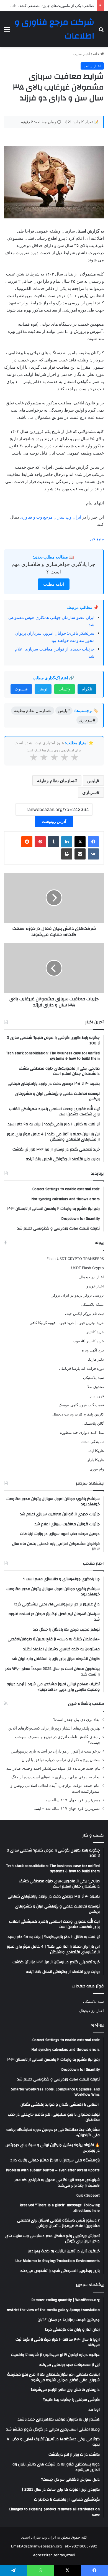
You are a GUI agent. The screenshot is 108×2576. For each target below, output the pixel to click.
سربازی (89, 792)
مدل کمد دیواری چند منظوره (82, 1432)
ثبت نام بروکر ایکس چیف (84, 1313)
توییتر (43, 689)
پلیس (92, 781)
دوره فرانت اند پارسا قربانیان (81, 1368)
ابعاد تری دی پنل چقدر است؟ (77, 1720)
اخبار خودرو (95, 1286)
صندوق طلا (96, 1387)
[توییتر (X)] (80, 842)
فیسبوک (21, 689)
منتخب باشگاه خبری (86, 1704)
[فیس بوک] (93, 842)
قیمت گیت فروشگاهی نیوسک (81, 1405)
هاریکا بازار (96, 1460)
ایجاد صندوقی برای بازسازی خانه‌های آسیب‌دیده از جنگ (56, 1777)
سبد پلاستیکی (93, 1378)
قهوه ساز (97, 1396)
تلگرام (87, 689)
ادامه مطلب (54, 584)
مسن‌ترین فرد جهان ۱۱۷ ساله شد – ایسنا (67, 1809)
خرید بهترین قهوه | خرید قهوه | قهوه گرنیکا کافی (67, 1323)
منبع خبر (97, 539)
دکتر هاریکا (96, 1359)
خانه (97, 54)
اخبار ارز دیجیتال (92, 1277)
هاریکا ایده (96, 1451)
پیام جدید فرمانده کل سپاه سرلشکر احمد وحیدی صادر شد (53, 1768)
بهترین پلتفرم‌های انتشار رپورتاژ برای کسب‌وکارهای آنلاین (54, 1728)
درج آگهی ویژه (93, 1350)
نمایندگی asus (93, 1442)
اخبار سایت (81, 54)
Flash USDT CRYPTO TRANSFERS (75, 1259)
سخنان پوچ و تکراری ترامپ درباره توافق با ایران (61, 1760)
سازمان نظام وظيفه (56, 781)
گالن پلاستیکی (93, 1423)
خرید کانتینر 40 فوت (88, 1341)
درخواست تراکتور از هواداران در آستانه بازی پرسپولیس (56, 1751)
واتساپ (65, 689)
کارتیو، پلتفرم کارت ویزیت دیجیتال (78, 1414)
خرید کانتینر (95, 1332)
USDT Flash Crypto (88, 1268)
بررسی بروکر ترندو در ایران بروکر (78, 1295)
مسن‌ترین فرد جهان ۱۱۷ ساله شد (73, 1800)
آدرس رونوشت (54, 821)
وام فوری (97, 1469)
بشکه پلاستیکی (92, 1304)
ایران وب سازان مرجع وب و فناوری (51, 517)
